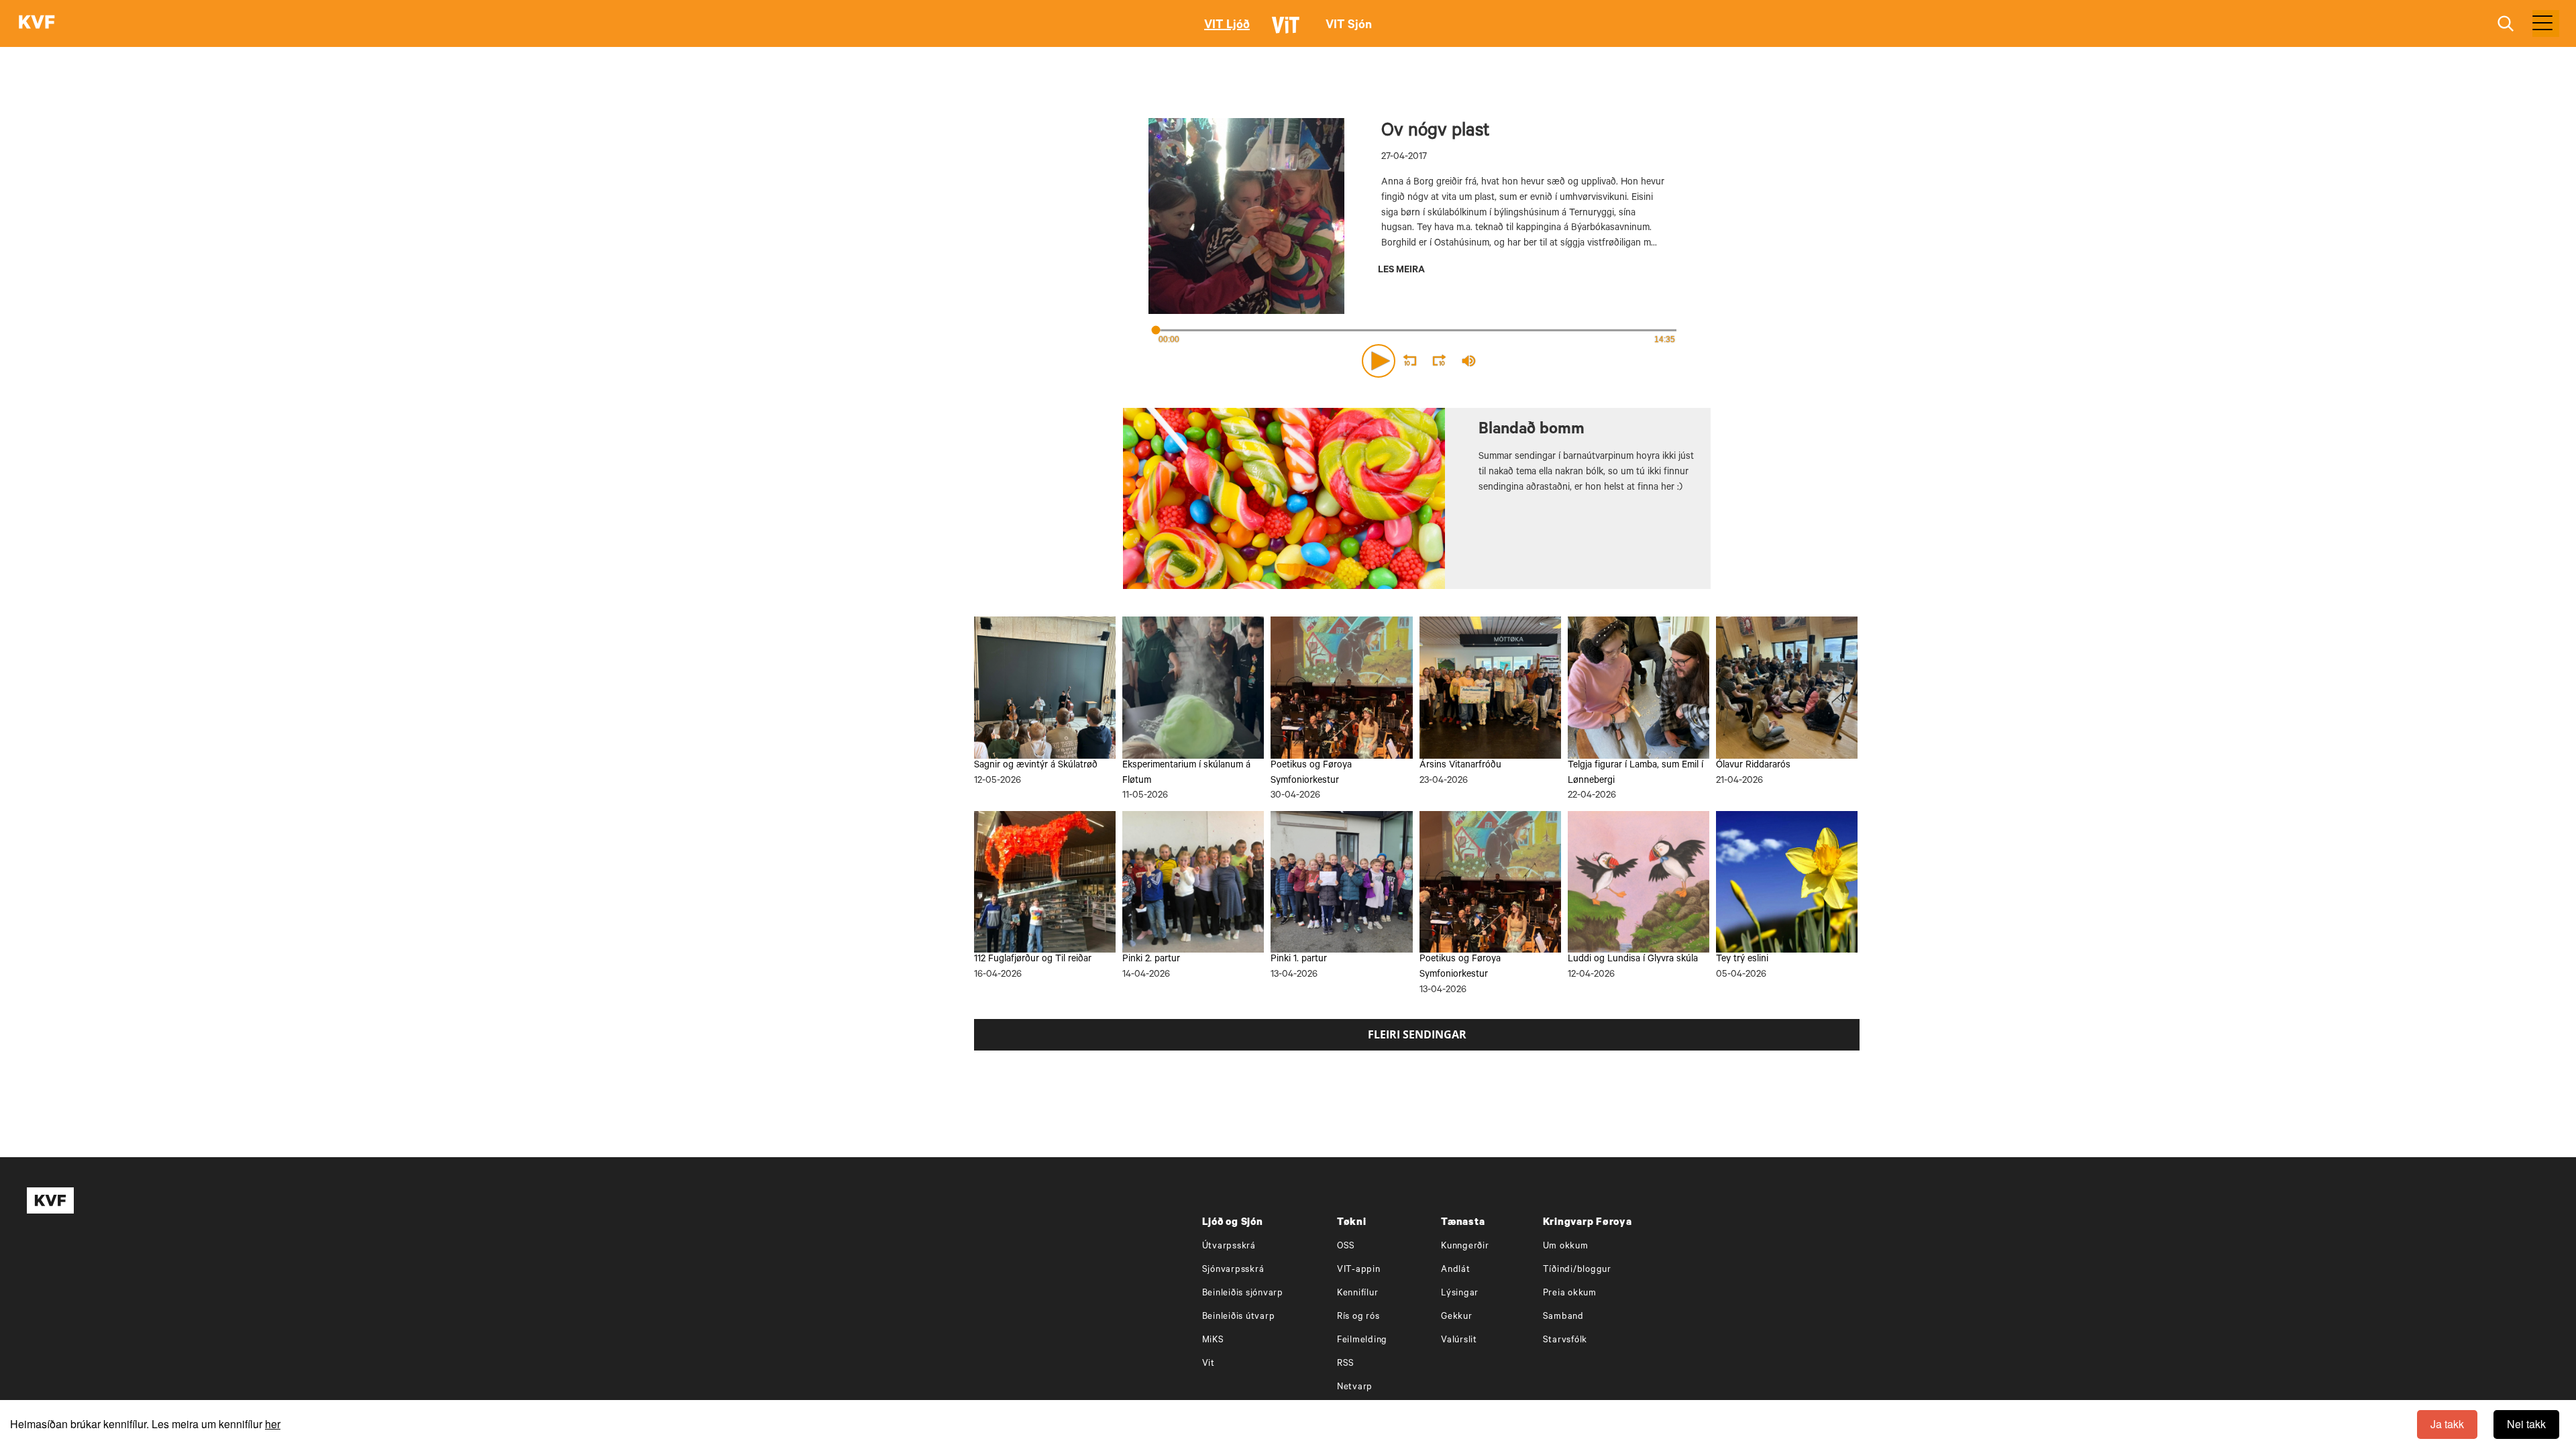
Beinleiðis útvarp (1239, 1317)
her (273, 1424)
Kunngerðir (1465, 1247)
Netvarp (1355, 1388)
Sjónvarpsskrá (1233, 1270)
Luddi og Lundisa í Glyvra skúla (1633, 960)
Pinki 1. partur (1299, 960)
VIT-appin (1359, 1270)
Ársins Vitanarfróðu (1460, 766)
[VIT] (1288, 31)
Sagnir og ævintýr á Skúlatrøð (1036, 766)
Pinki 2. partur (1151, 960)
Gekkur (1457, 1317)
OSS (1346, 1247)
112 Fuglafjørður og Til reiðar (1033, 960)
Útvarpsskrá (1229, 1247)
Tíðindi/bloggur (1577, 1270)
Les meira (1401, 271)
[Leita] (2506, 24)
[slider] (1531, 361)
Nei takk (2526, 1424)
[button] (1379, 361)
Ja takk (2447, 1424)
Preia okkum (1570, 1294)
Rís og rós (1358, 1317)
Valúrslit (1459, 1341)
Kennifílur (1358, 1294)
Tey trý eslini (1742, 960)
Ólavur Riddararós (1753, 766)
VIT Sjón (1349, 26)
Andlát (1456, 1270)
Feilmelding (1362, 1341)
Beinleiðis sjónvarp (1243, 1294)
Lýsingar (1460, 1294)
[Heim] (37, 23)
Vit (1209, 1364)
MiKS (1213, 1341)
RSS (1346, 1364)
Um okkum (1566, 1247)
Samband (1563, 1317)
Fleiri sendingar (1417, 1034)
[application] (1417, 358)
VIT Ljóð (1227, 26)
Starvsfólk (1565, 1341)
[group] (1469, 361)
